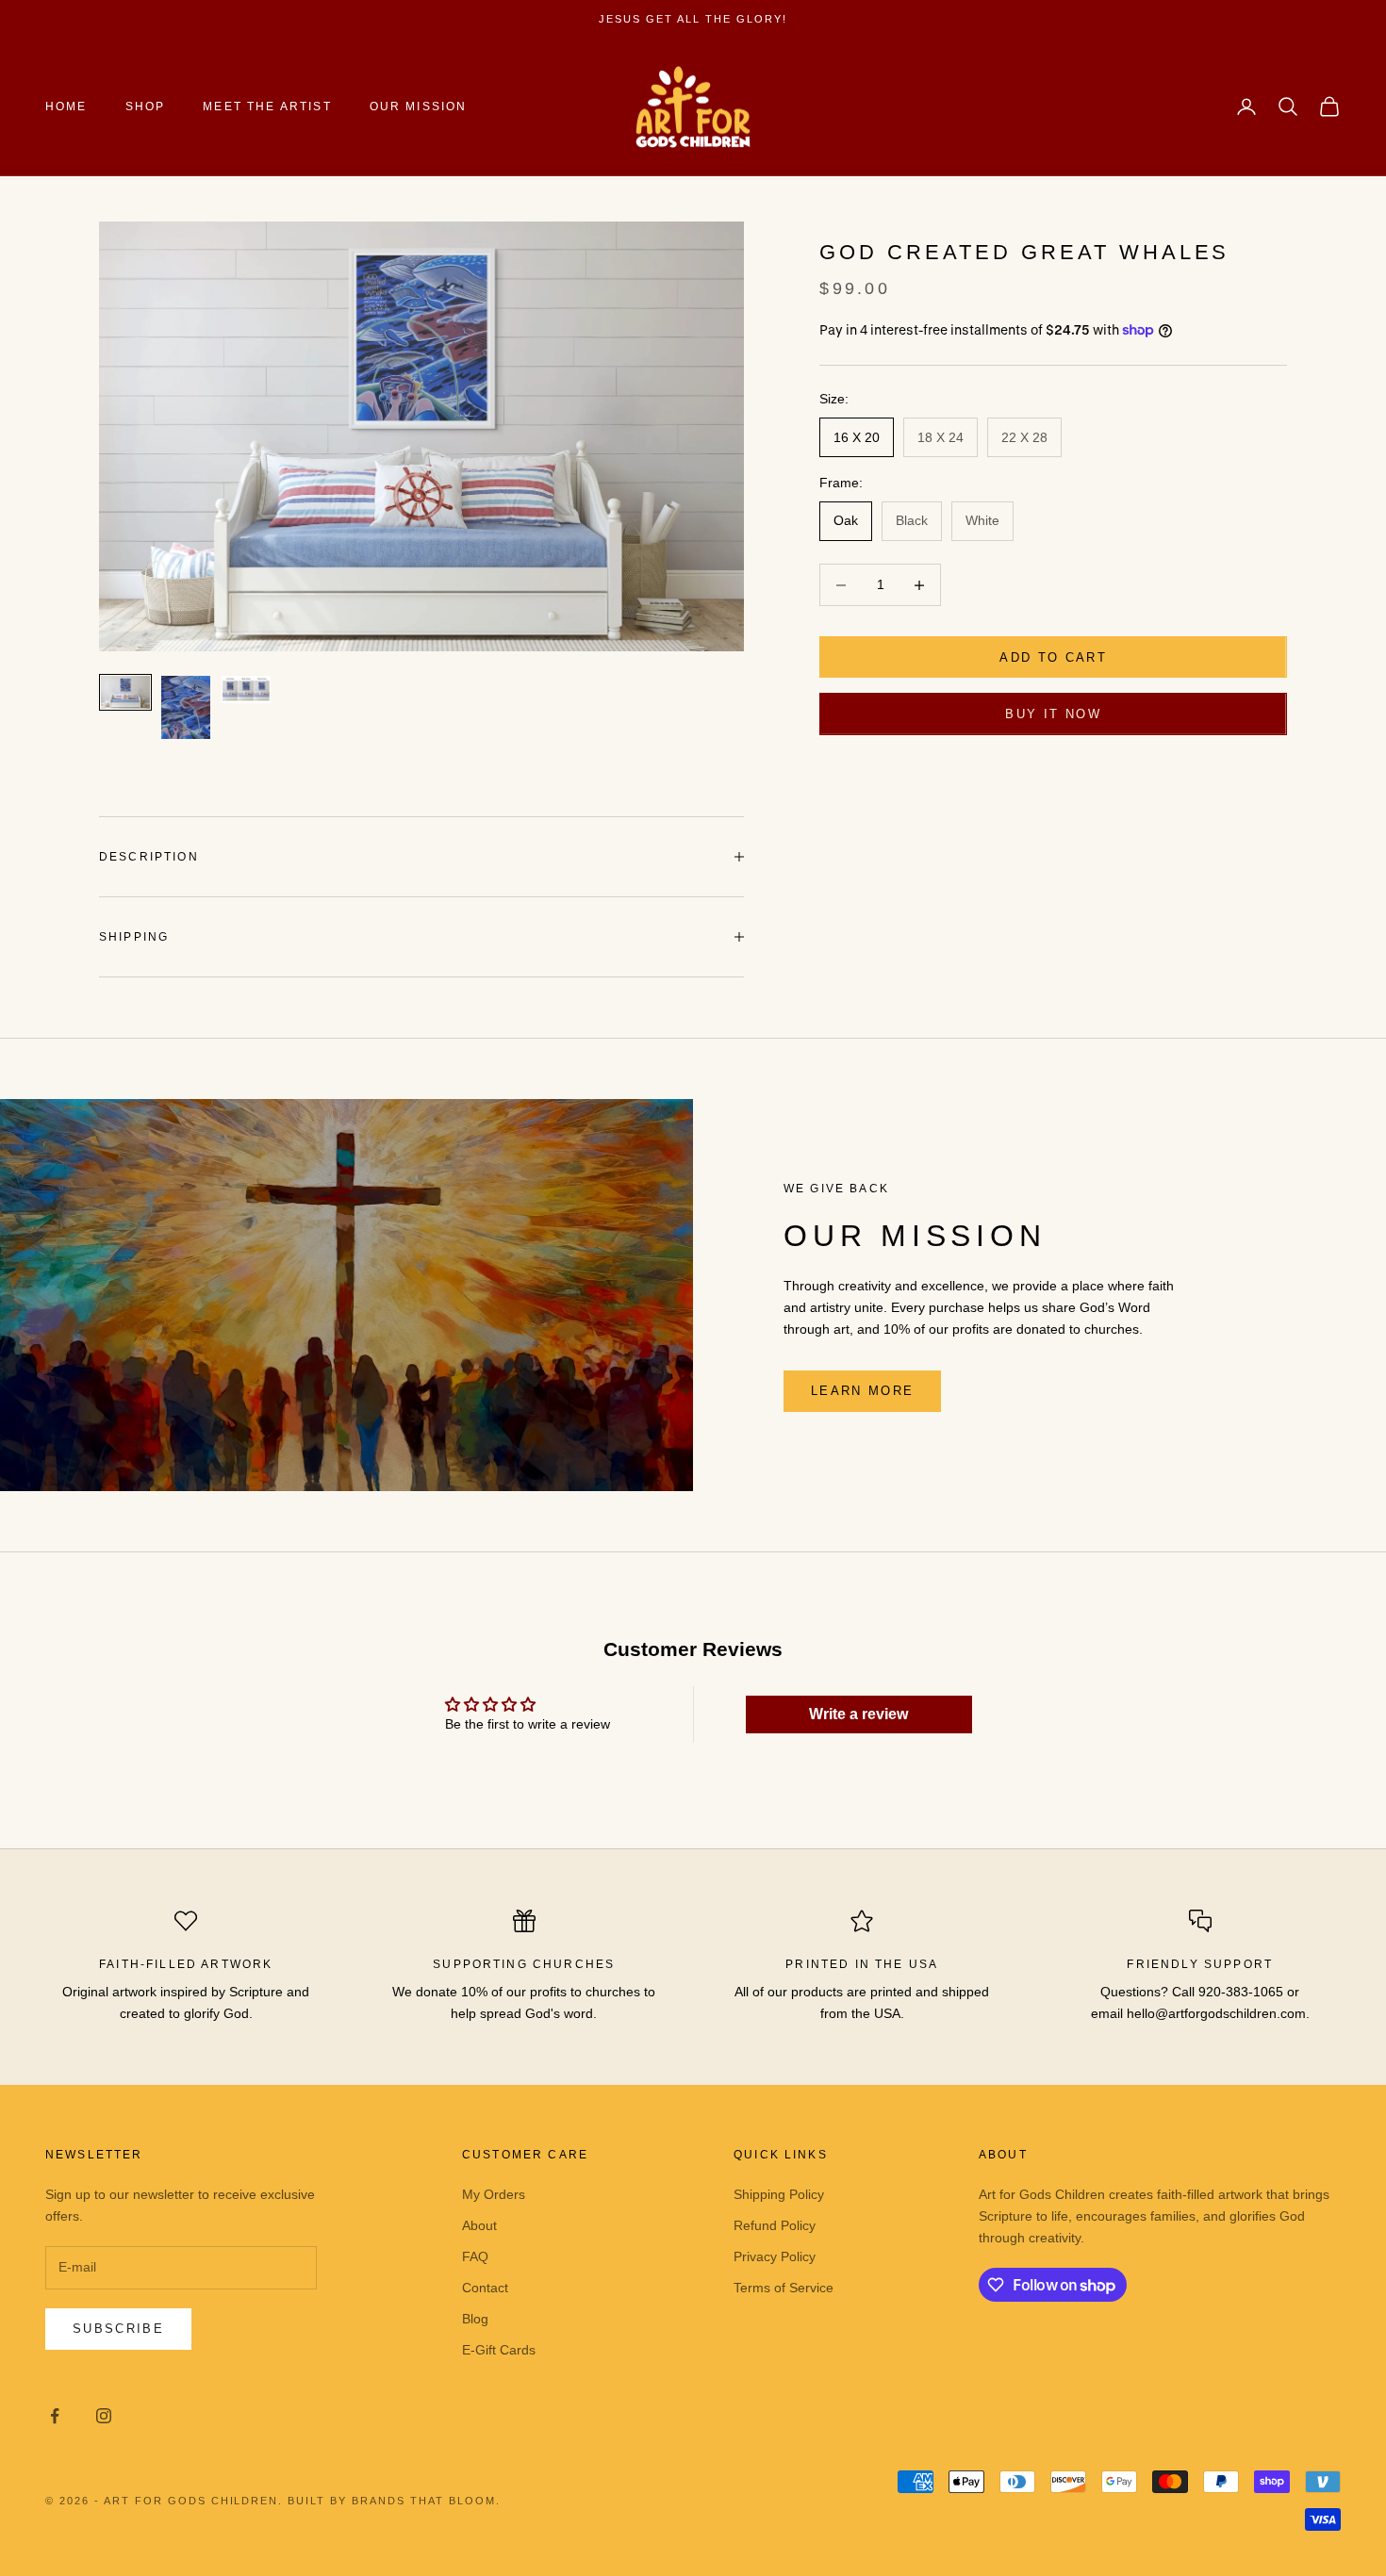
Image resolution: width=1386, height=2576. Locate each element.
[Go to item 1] (125, 692)
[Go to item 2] (186, 707)
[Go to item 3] (246, 689)
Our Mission (419, 107)
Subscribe (118, 2329)
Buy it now (1053, 714)
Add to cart (1053, 657)
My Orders (494, 2194)
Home (66, 107)
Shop (146, 107)
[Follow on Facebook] (55, 2416)
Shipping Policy (779, 2194)
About (479, 2225)
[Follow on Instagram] (104, 2416)
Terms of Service (784, 2288)
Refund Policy (775, 2225)
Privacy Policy (775, 2256)
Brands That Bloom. (426, 2501)
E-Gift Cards (499, 2350)
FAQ (475, 2256)
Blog (475, 2319)
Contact (485, 2288)
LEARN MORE (862, 1391)
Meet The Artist (267, 107)
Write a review (858, 1714)
